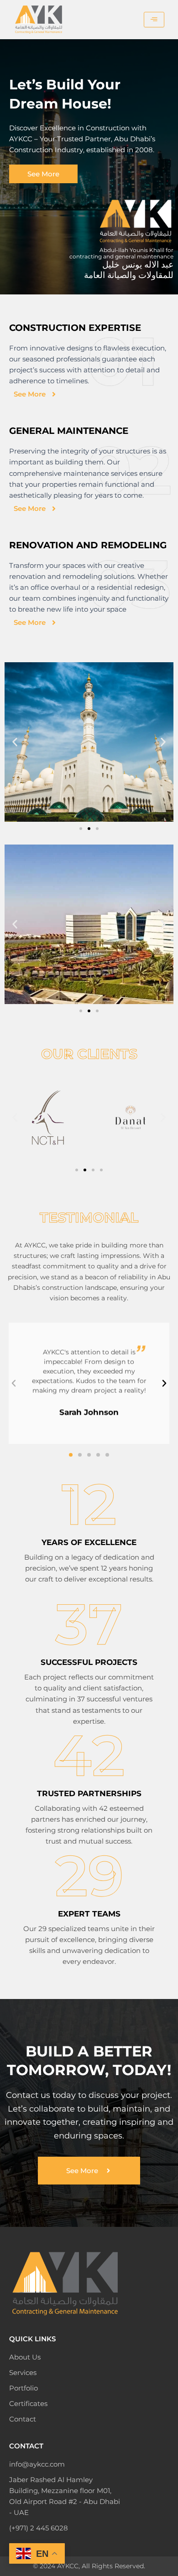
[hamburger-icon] (154, 20)
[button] (15, 742)
